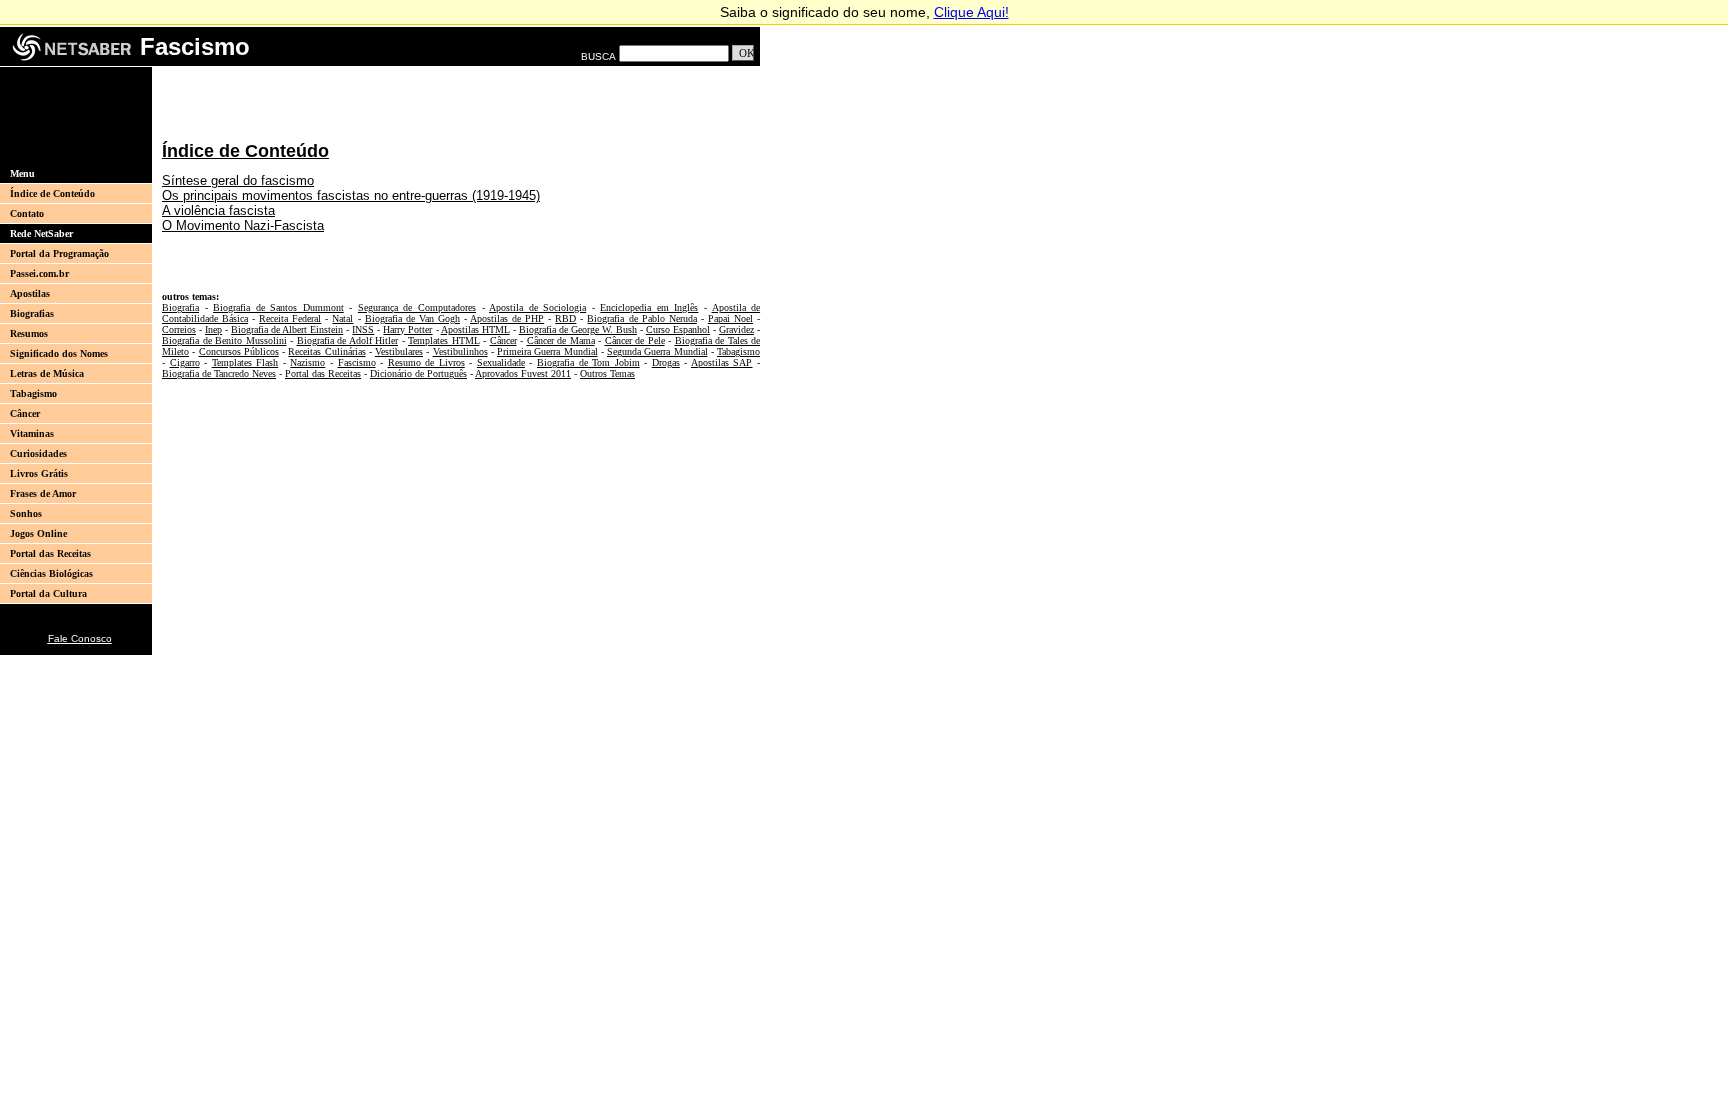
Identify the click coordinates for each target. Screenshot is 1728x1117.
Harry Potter (407, 329)
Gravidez (736, 329)
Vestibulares (399, 351)
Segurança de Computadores (417, 307)
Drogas (666, 362)
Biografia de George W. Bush (578, 329)
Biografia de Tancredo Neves (219, 373)
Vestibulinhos (460, 351)
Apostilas (30, 293)
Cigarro (185, 362)
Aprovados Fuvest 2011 (523, 373)
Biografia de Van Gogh (412, 318)
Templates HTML (444, 340)
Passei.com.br (39, 273)
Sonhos (26, 513)
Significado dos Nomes (59, 353)
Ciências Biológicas (51, 573)
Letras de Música (47, 373)
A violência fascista (218, 210)
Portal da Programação (59, 253)
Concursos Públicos (239, 351)
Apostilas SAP (722, 362)
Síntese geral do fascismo (238, 180)
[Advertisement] (69, 115)
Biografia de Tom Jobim (588, 362)
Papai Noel (730, 318)
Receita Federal (290, 318)
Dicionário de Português (418, 373)
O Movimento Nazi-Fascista (243, 225)
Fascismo (357, 362)
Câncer (25, 413)
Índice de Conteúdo (52, 193)
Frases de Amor (43, 493)
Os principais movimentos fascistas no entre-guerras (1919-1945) (351, 195)
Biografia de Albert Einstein (287, 329)
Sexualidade (501, 362)
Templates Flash (245, 362)
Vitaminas (32, 433)
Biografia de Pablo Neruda (641, 318)
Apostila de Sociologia (537, 307)
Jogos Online (38, 533)
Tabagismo (33, 393)
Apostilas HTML (475, 329)
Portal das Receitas (50, 553)
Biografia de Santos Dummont (278, 307)
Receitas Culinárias (326, 351)
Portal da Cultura (48, 593)
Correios (179, 329)
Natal (342, 318)
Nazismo (307, 362)
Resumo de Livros (426, 362)
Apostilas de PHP (507, 318)
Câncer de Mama (561, 340)
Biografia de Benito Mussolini (224, 340)
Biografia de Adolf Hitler (348, 340)
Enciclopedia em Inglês (649, 307)
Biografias (32, 313)
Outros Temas (607, 373)
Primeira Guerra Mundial (547, 351)
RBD (565, 318)
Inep (213, 329)
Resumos (29, 333)
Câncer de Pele (635, 340)
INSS (363, 329)
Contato (27, 213)
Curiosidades (38, 453)
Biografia (180, 307)
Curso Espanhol (678, 329)
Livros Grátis (39, 473)
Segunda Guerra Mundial (657, 351)
